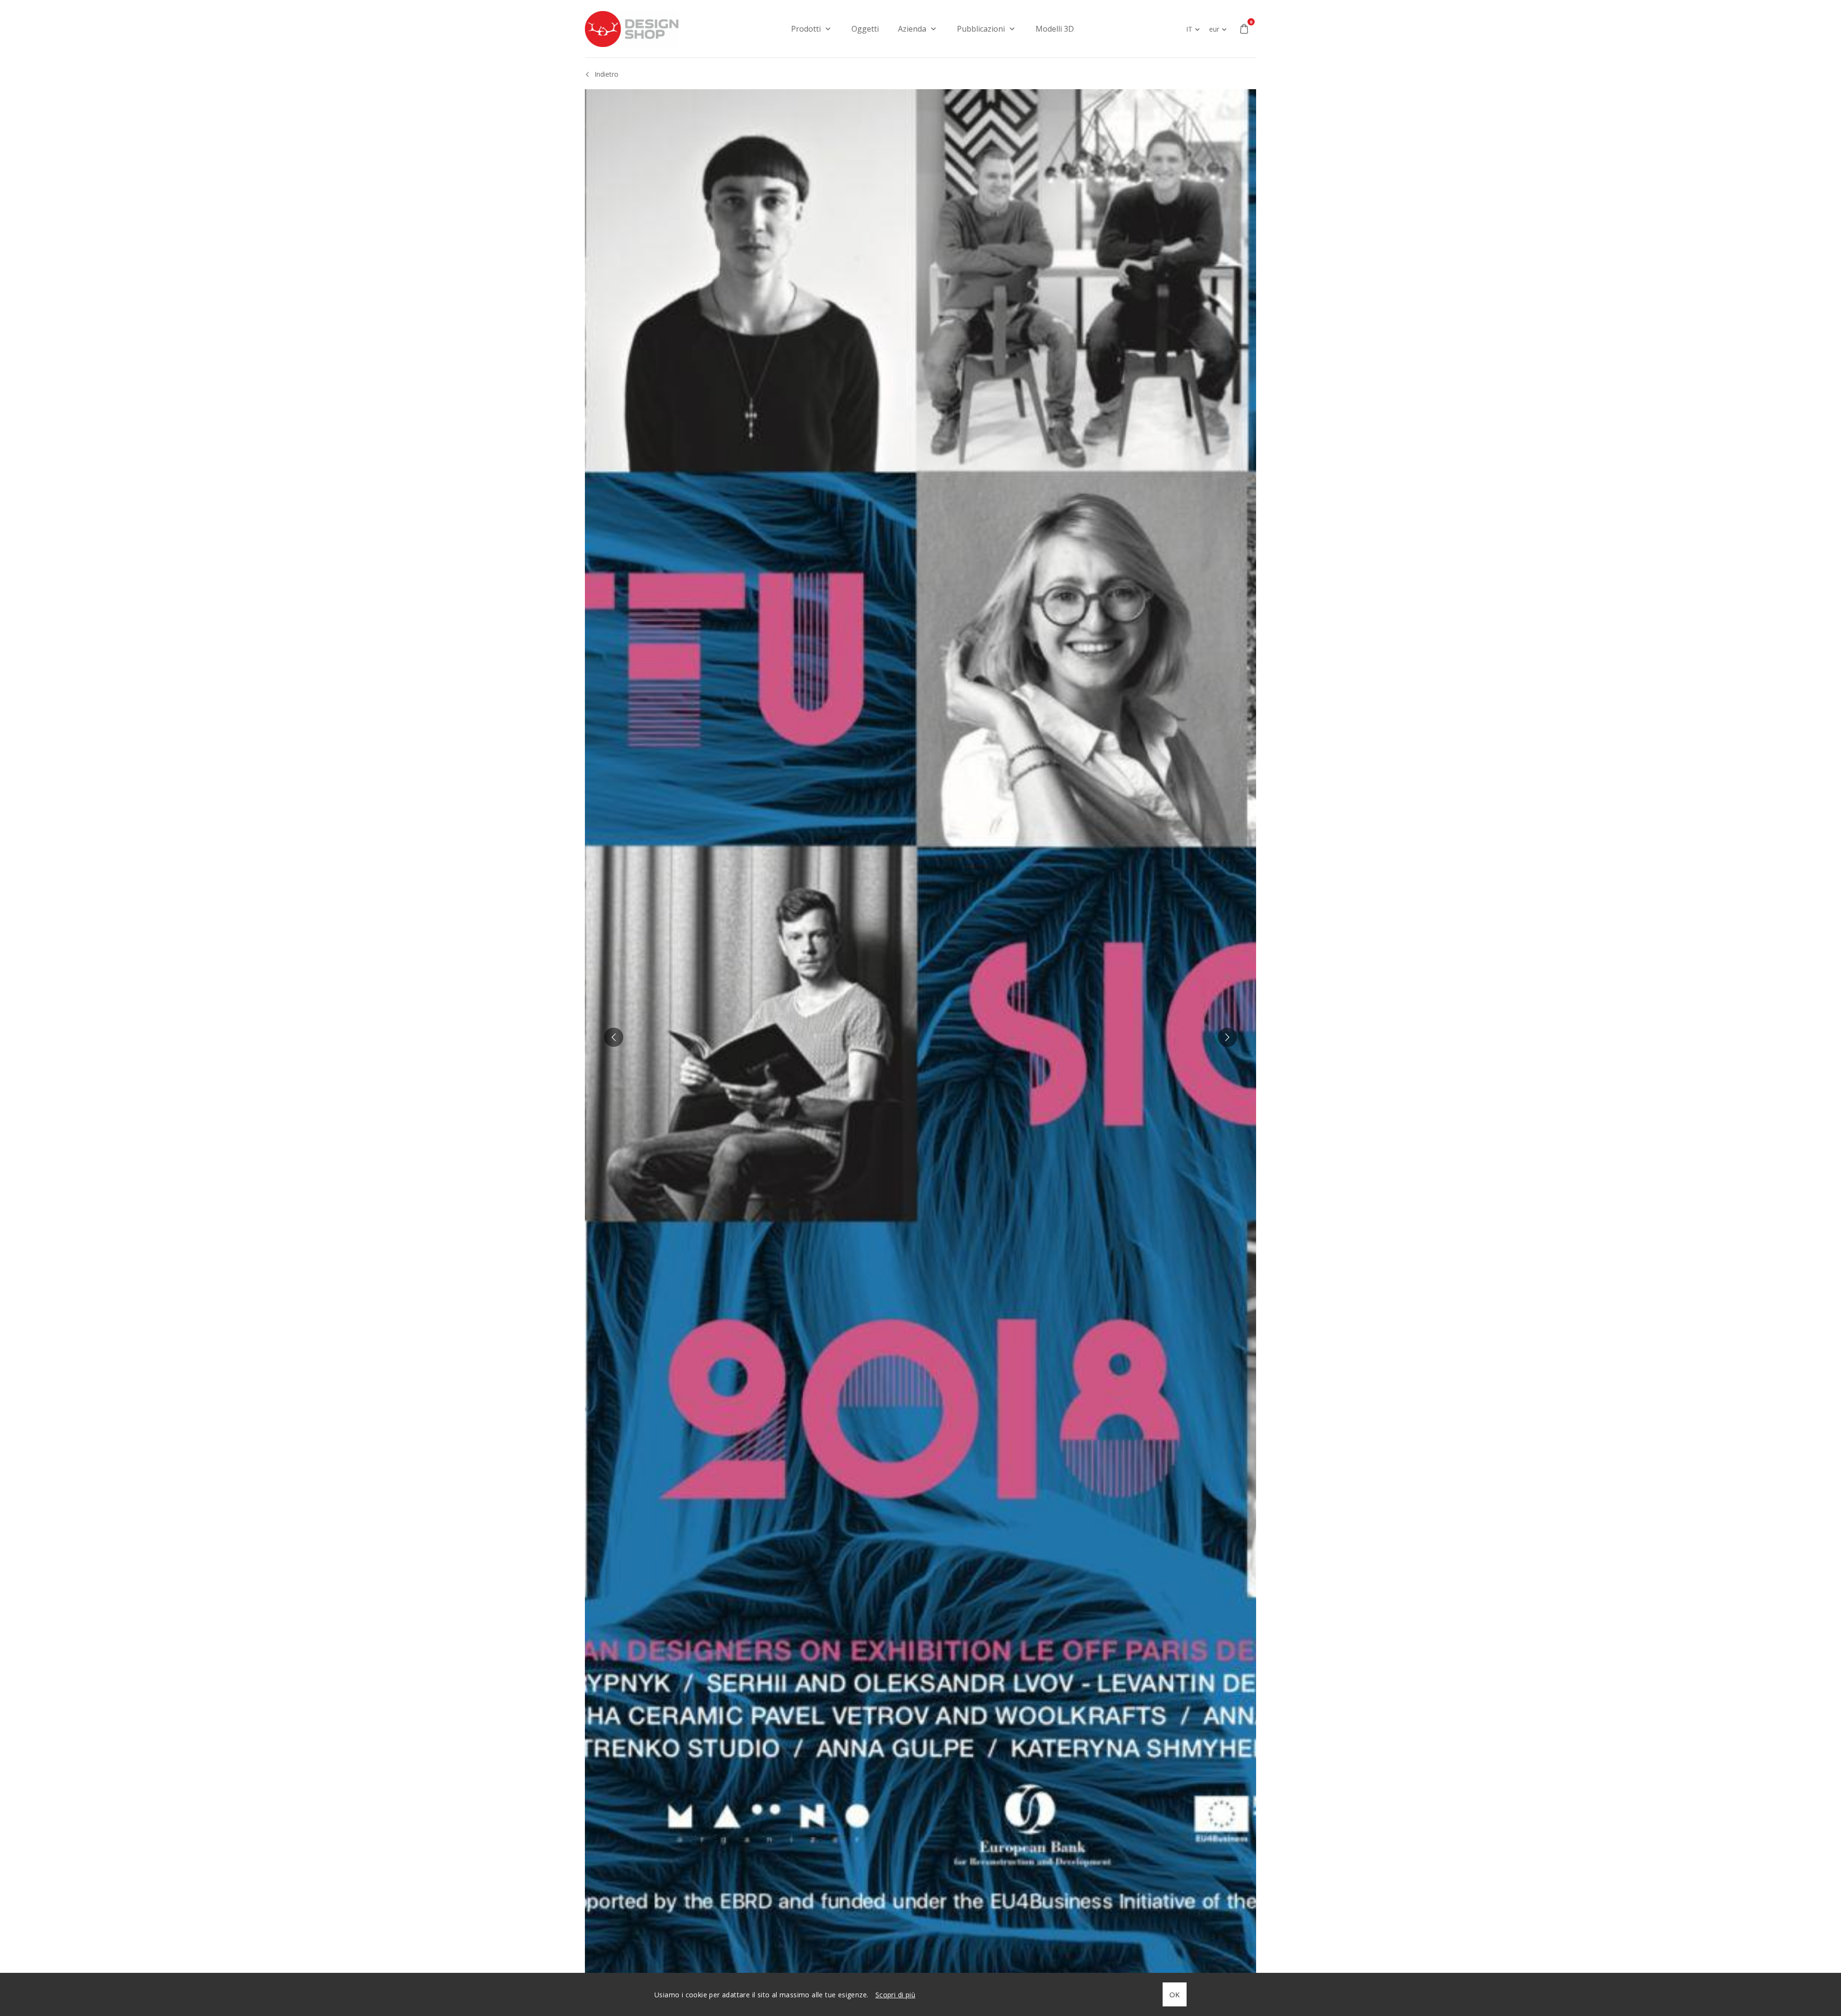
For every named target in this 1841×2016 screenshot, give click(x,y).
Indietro (606, 74)
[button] (614, 1037)
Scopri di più (895, 1995)
